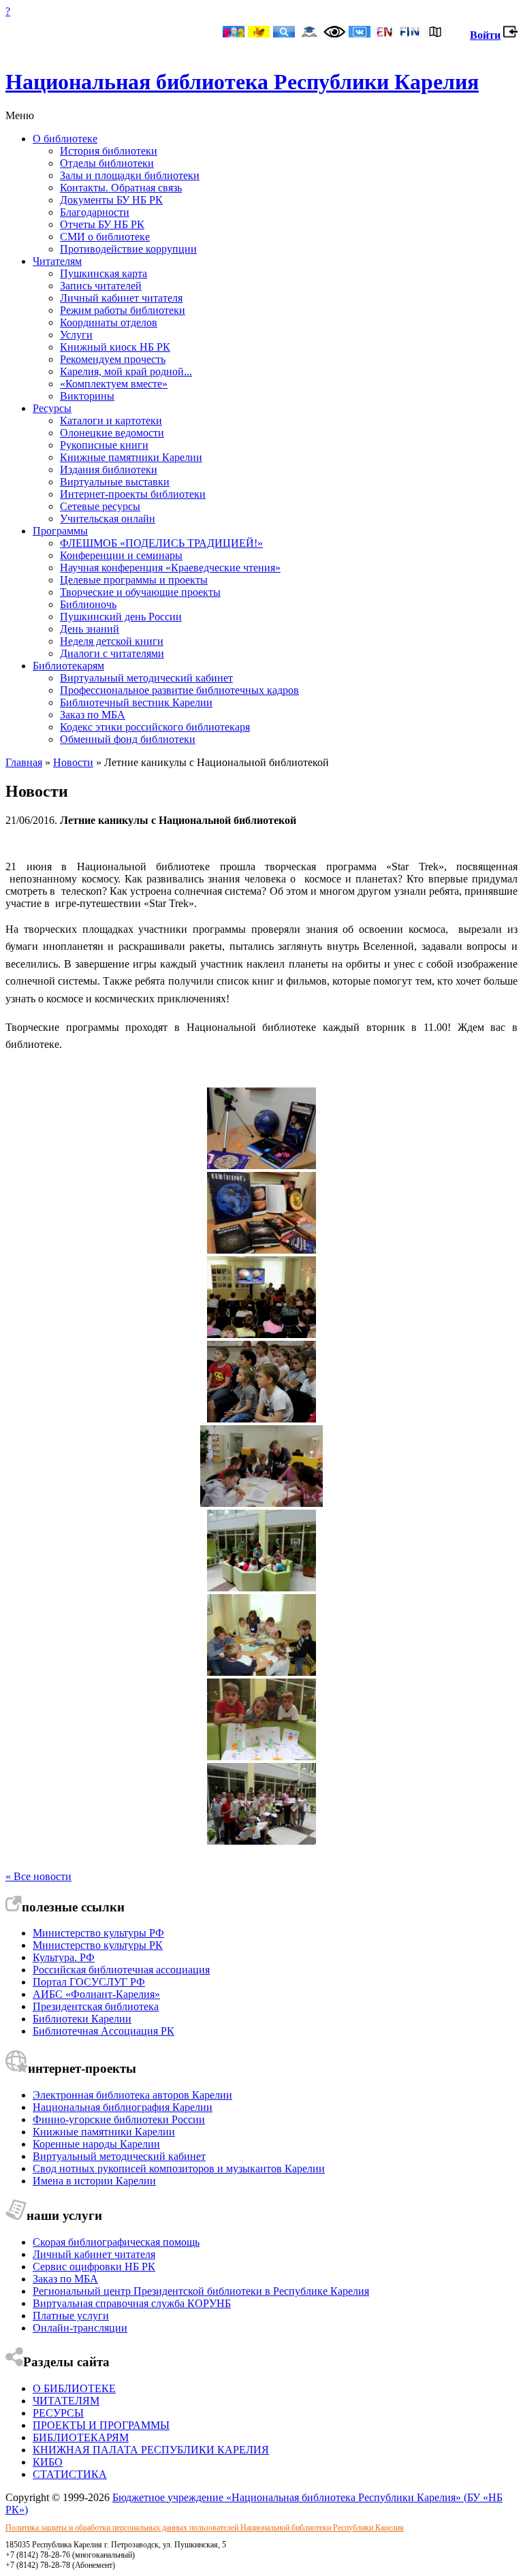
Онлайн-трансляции (80, 2328)
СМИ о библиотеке (105, 237)
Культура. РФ (64, 1957)
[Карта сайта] (435, 33)
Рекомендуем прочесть (113, 359)
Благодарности (95, 212)
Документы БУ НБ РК (111, 200)
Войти (485, 35)
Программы (60, 531)
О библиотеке (65, 139)
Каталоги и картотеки (111, 420)
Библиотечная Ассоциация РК (104, 2031)
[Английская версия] (385, 33)
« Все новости (38, 1876)
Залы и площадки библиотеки (130, 175)
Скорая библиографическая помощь (116, 2242)
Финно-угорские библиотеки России (119, 2119)
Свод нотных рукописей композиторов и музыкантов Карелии (179, 2168)
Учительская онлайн (108, 519)
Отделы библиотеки (107, 163)
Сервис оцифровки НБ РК (94, 2267)
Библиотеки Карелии (82, 2019)
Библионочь (88, 604)
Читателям (57, 261)
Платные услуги (71, 2316)
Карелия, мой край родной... (126, 371)
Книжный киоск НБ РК (115, 347)
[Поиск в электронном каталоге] (284, 33)
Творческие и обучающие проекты (140, 592)
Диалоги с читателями (112, 653)
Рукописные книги (104, 445)
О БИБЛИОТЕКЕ (74, 2388)
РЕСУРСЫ (58, 2413)
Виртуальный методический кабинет (146, 678)
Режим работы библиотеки (123, 310)
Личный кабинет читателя (121, 298)
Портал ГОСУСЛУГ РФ (89, 1982)
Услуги (76, 335)
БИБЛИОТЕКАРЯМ (81, 2437)
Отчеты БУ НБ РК (102, 224)
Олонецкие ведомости (112, 433)
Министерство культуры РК (98, 1945)
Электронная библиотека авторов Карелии (132, 2095)
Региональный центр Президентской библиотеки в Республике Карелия (201, 2291)
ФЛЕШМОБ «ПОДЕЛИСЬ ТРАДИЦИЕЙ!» (161, 543)
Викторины (87, 396)
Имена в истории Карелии (94, 2181)
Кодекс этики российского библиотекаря (155, 727)
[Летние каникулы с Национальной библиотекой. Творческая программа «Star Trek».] (261, 1250)
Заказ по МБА (93, 715)
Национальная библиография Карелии (123, 2107)
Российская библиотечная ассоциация (121, 1970)
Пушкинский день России (121, 617)
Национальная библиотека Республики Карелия (242, 82)
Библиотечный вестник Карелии (136, 702)
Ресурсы (52, 408)
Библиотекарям (68, 666)
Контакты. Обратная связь (121, 188)
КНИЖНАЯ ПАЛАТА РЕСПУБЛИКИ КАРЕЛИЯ (151, 2450)
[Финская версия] (410, 33)
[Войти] (510, 35)
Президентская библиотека (96, 2006)
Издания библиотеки (109, 470)
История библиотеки (109, 151)
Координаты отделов (109, 322)
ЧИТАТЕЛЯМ (66, 2401)
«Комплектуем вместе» (114, 384)
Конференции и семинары (121, 555)
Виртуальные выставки (115, 482)
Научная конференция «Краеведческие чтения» (170, 568)
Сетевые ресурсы (100, 506)
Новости (73, 762)
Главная (24, 762)
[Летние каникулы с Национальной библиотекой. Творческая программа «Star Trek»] (261, 1165)
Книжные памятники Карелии (131, 457)
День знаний (90, 629)
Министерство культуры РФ (98, 1933)
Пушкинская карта (104, 273)
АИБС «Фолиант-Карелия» (96, 1994)
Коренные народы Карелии (96, 2144)
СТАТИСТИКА (70, 2474)
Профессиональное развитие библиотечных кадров (179, 690)
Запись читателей (101, 286)
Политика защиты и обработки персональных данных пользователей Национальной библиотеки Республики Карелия (205, 2528)
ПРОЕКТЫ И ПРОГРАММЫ (101, 2425)
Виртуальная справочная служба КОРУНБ (132, 2303)
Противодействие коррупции (128, 249)
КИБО (48, 2462)
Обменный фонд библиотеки (128, 739)
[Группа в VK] (360, 33)
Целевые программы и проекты (134, 580)
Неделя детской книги (112, 641)
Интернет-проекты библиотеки (133, 494)
